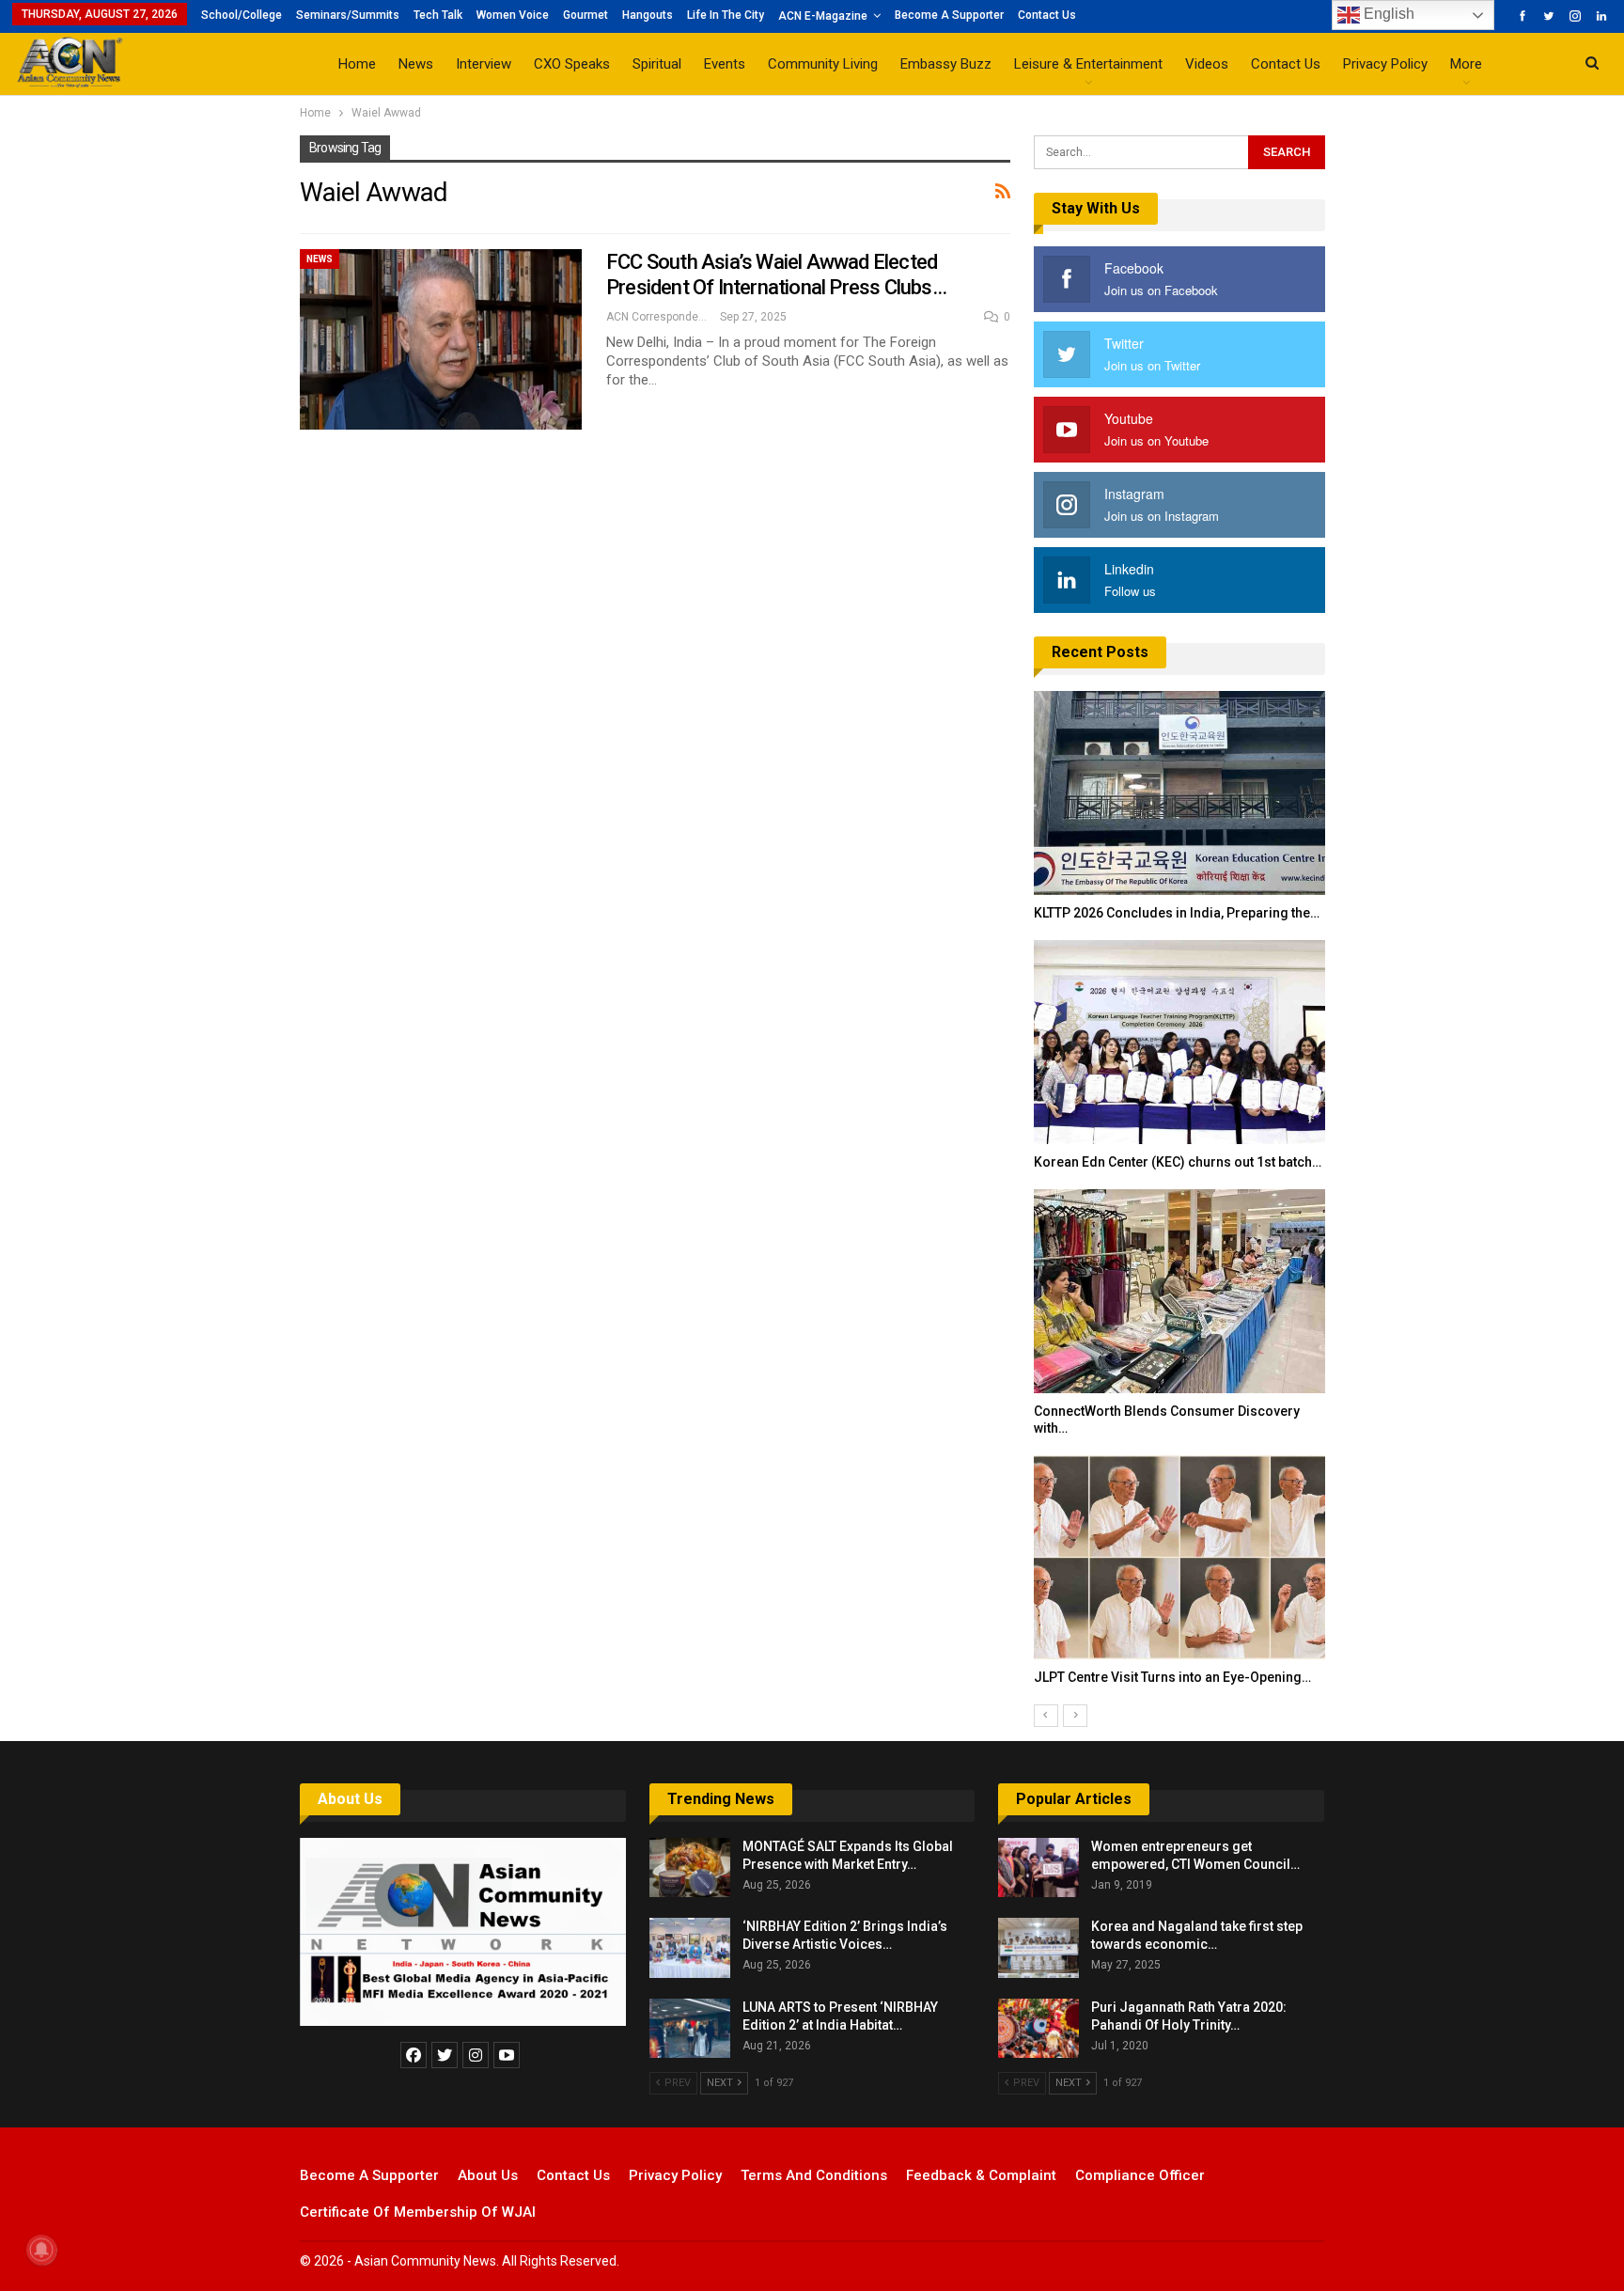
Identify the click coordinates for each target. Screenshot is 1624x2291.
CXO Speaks (572, 64)
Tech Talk (438, 15)
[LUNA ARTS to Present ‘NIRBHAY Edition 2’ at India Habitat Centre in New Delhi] (690, 2029)
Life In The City (726, 15)
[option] (1179, 1198)
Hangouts (648, 15)
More (1466, 64)
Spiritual (657, 64)
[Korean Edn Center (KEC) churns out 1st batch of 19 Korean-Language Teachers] (1179, 1042)
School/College (242, 15)
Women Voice (513, 15)
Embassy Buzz (946, 64)
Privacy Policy (1385, 64)
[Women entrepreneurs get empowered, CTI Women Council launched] (1038, 1868)
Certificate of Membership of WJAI (418, 2212)
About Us (350, 1799)
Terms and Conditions (814, 2175)
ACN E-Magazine (823, 16)
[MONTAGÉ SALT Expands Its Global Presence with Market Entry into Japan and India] (690, 1868)
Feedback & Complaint (981, 2175)
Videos (1207, 64)
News (416, 64)
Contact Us (1047, 15)
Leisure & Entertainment (1088, 64)
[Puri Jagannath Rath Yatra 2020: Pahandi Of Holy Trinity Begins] (1038, 2029)
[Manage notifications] (41, 2250)
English (1387, 14)
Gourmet (586, 15)
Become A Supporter (949, 15)
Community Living (823, 64)
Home (357, 64)
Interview (484, 64)
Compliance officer (1140, 2175)
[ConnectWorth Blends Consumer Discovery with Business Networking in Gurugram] (1179, 1291)
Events (725, 64)
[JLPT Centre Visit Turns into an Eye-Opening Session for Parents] (1179, 1557)
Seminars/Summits (348, 15)
